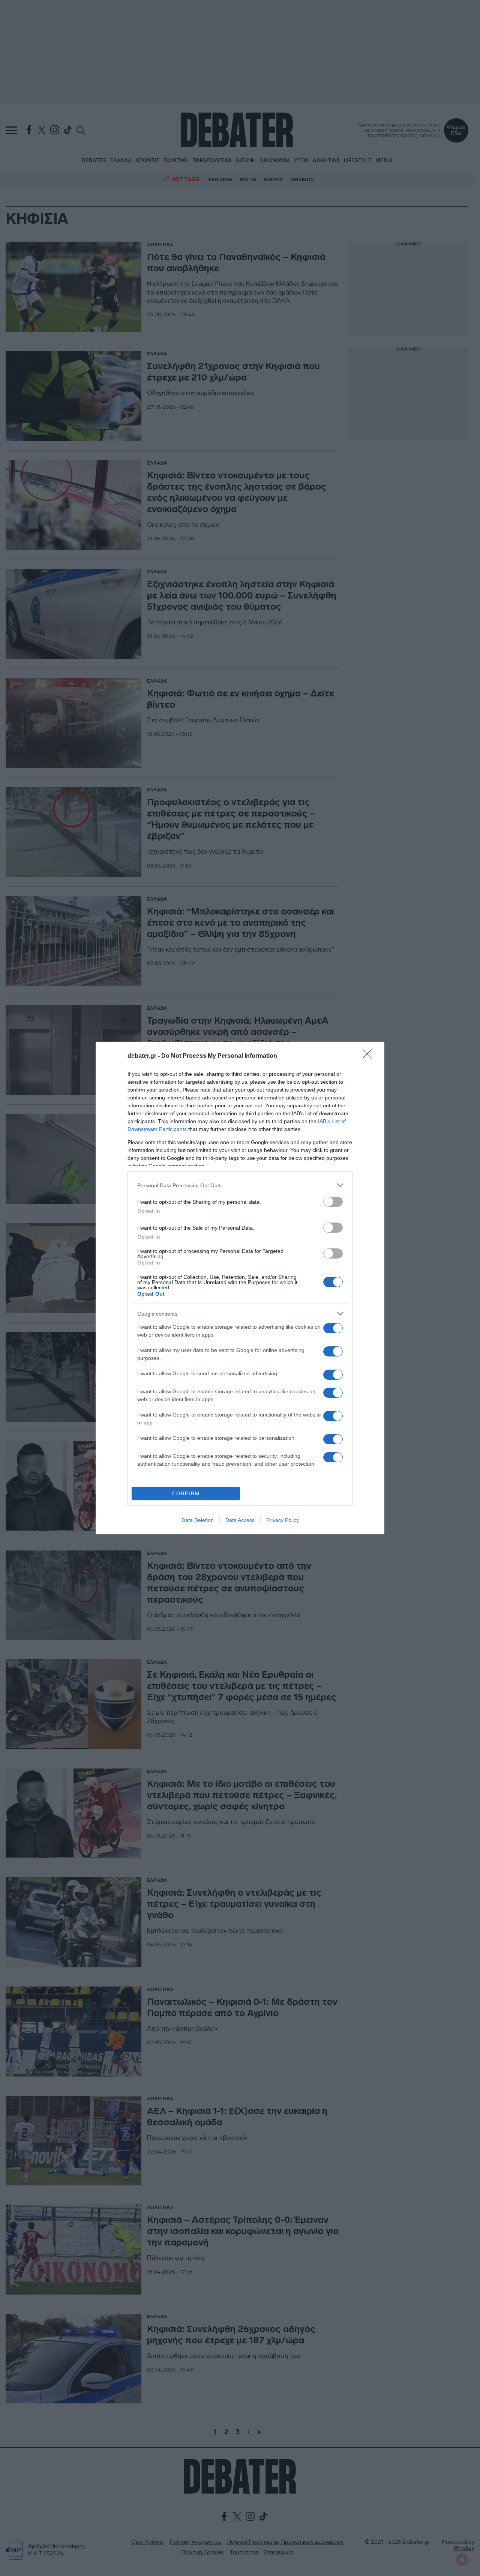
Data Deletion (198, 1520)
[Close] (370, 1056)
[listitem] (240, 1185)
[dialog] (240, 1288)
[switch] (333, 1202)
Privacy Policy (283, 1520)
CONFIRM (186, 1494)
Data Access (240, 1520)
